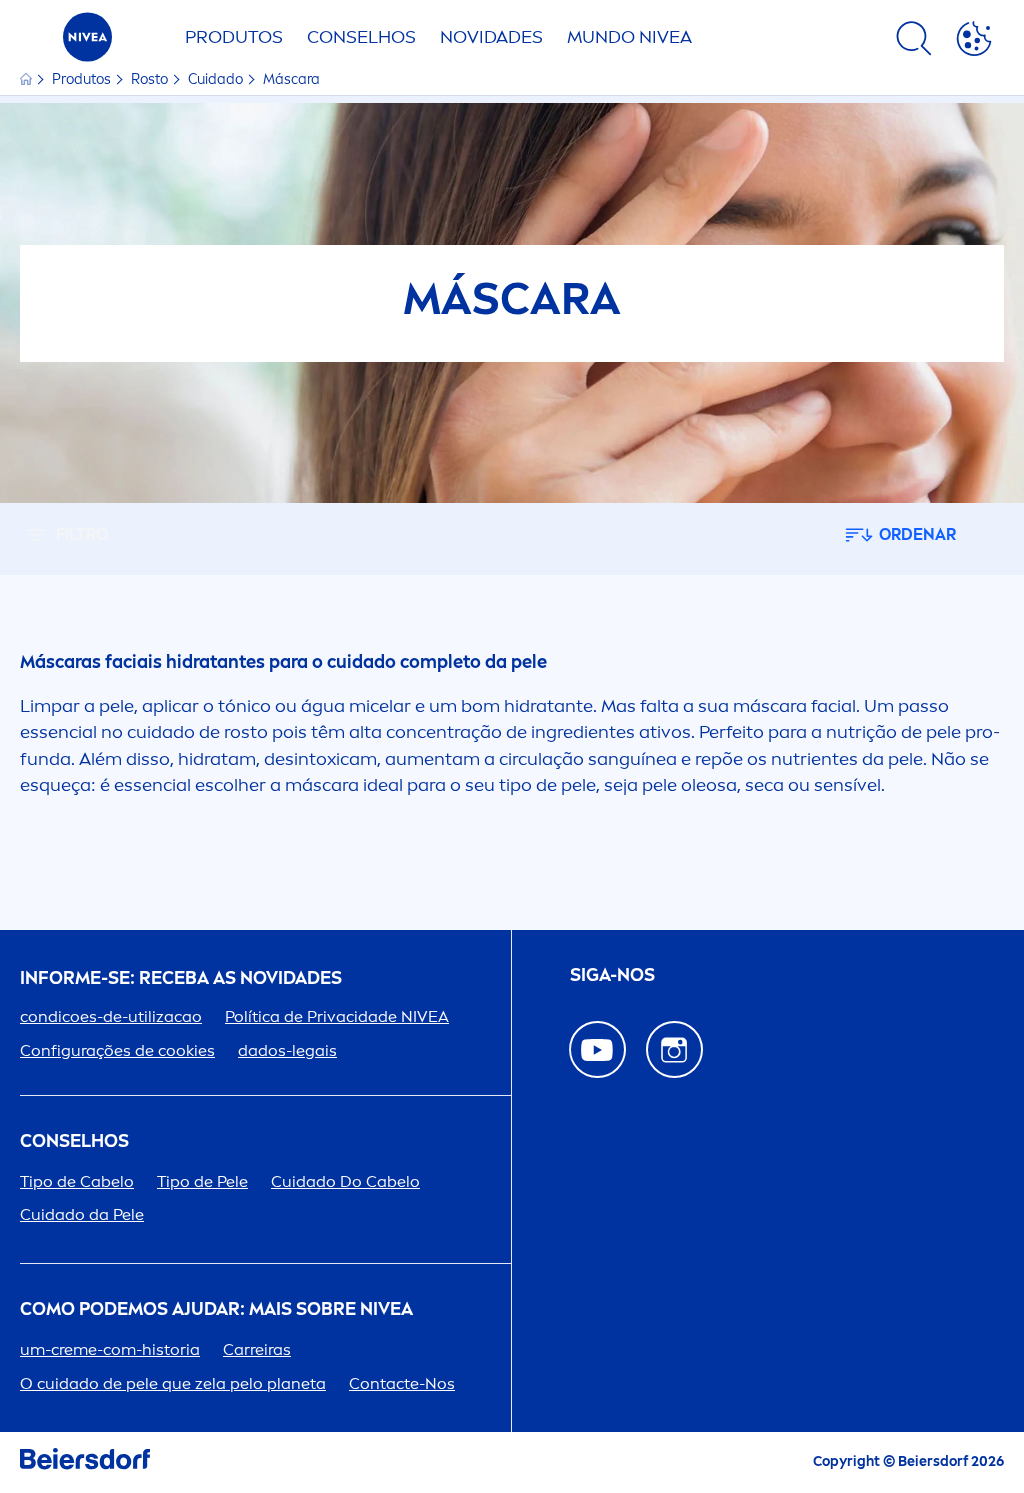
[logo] (87, 42)
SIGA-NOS (612, 975)
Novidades (491, 37)
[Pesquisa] (914, 42)
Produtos (234, 37)
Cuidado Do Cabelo (345, 1181)
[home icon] (27, 79)
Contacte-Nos (402, 1383)
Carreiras (257, 1349)
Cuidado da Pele (82, 1214)
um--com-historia (110, 1349)
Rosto (151, 79)
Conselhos (361, 37)
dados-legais (287, 1050)
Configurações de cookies (117, 1050)
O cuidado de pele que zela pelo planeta (173, 1383)
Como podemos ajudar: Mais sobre (216, 1309)
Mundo (629, 37)
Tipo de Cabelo (77, 1181)
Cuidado (217, 79)
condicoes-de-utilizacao (111, 1016)
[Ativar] (974, 42)
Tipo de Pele (202, 1181)
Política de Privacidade (337, 1016)
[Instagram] (674, 1049)
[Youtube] (597, 1049)
